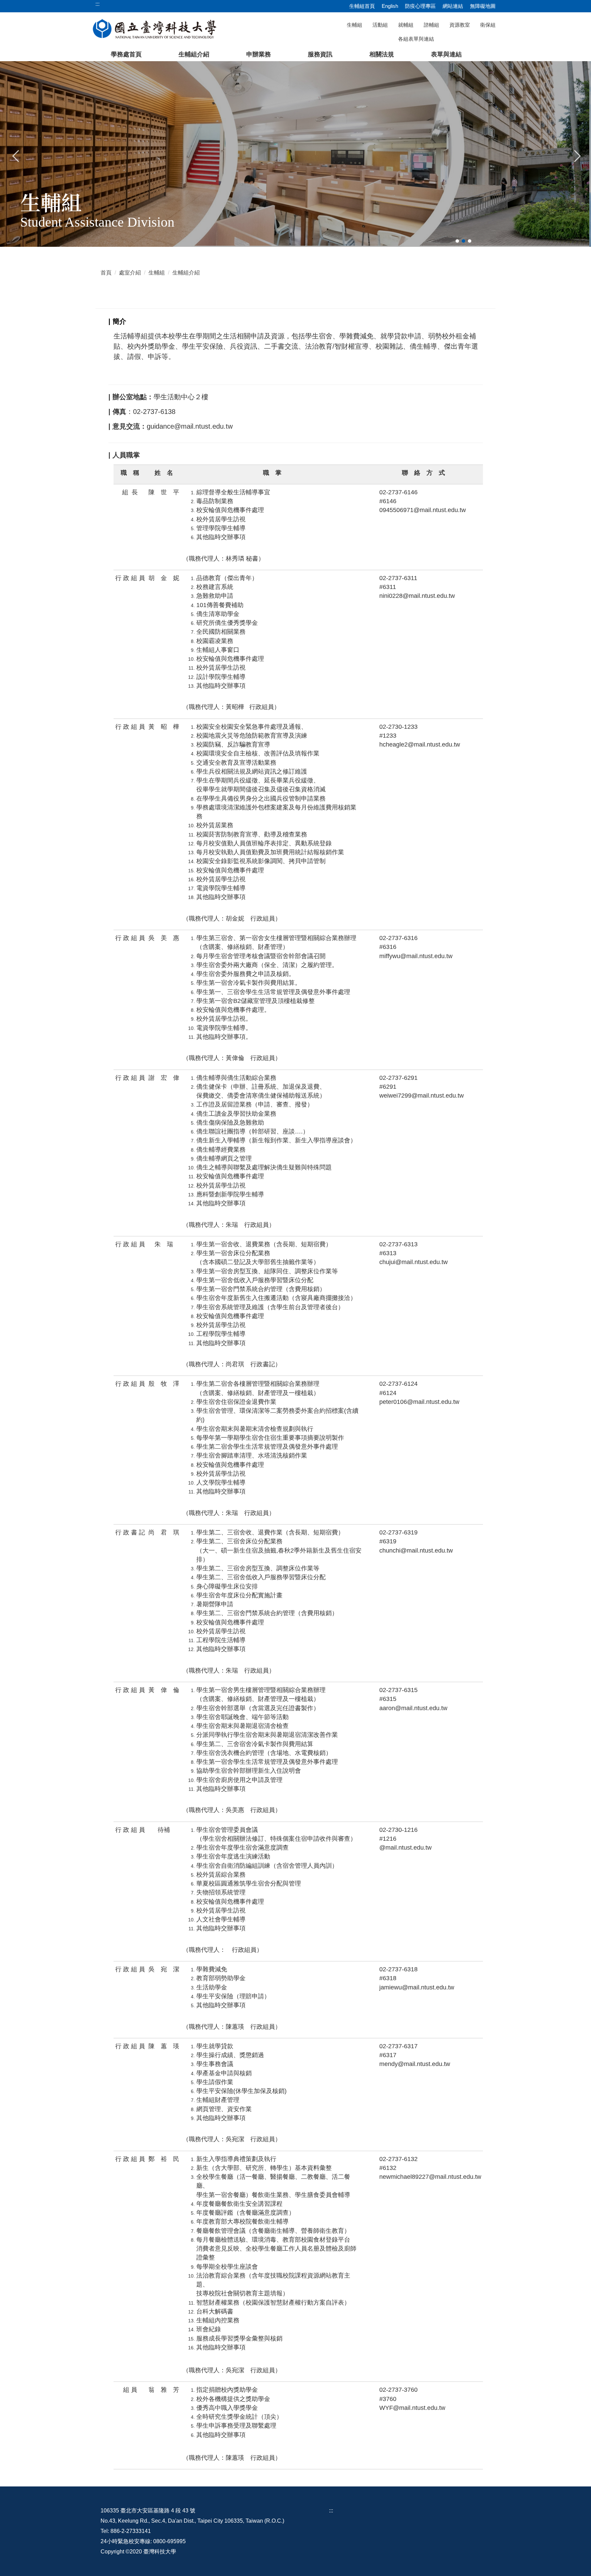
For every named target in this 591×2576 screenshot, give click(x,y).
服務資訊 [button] (320, 54)
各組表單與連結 (416, 39)
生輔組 (354, 25)
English (390, 6)
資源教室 (460, 25)
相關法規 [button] (382, 54)
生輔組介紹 (194, 54)
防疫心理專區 (420, 6)
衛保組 (488, 25)
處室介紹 (130, 273)
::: (331, 2511)
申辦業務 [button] (259, 54)
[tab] (457, 241)
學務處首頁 (126, 54)
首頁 (106, 273)
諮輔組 (431, 25)
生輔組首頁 (362, 6)
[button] (16, 155)
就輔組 (406, 25)
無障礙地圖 (483, 6)
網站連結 (453, 6)
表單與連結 (446, 54)
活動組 (380, 25)
